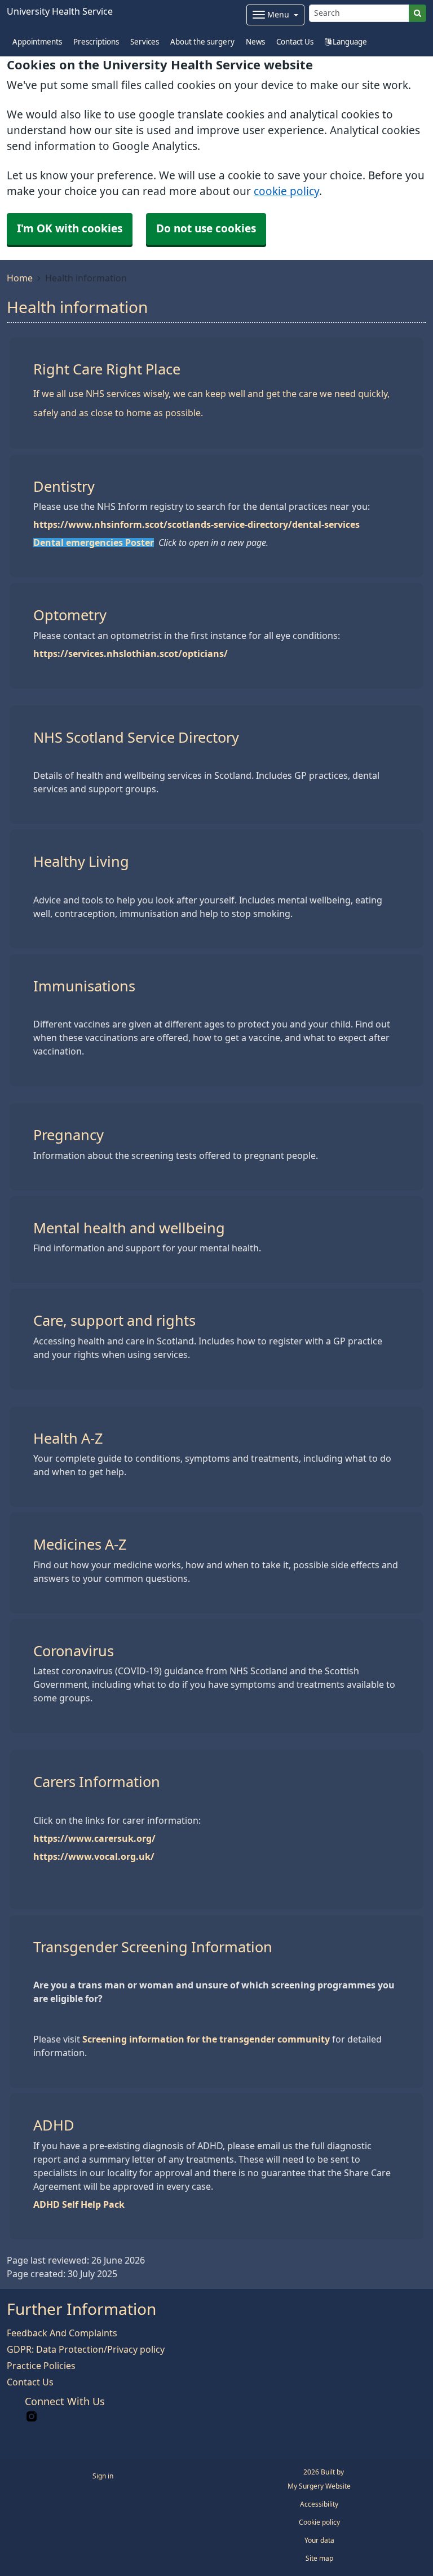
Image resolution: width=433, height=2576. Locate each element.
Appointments (37, 42)
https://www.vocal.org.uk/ (94, 1856)
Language (349, 42)
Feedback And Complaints (62, 2333)
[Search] (417, 13)
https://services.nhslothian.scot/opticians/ (131, 654)
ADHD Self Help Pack (79, 2204)
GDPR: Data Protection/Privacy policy (86, 2349)
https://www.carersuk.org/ (94, 1838)
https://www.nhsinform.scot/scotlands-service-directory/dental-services (196, 524)
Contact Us (295, 42)
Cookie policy (319, 2522)
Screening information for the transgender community (206, 2039)
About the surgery (202, 42)
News (255, 42)
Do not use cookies (206, 229)
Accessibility (319, 2504)
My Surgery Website (319, 2486)
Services (145, 42)
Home (20, 278)
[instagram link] (32, 2417)
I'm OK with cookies (70, 229)
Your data (319, 2540)
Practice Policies (41, 2366)
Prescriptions (96, 42)
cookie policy (286, 191)
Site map (319, 2559)
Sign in (103, 2476)
